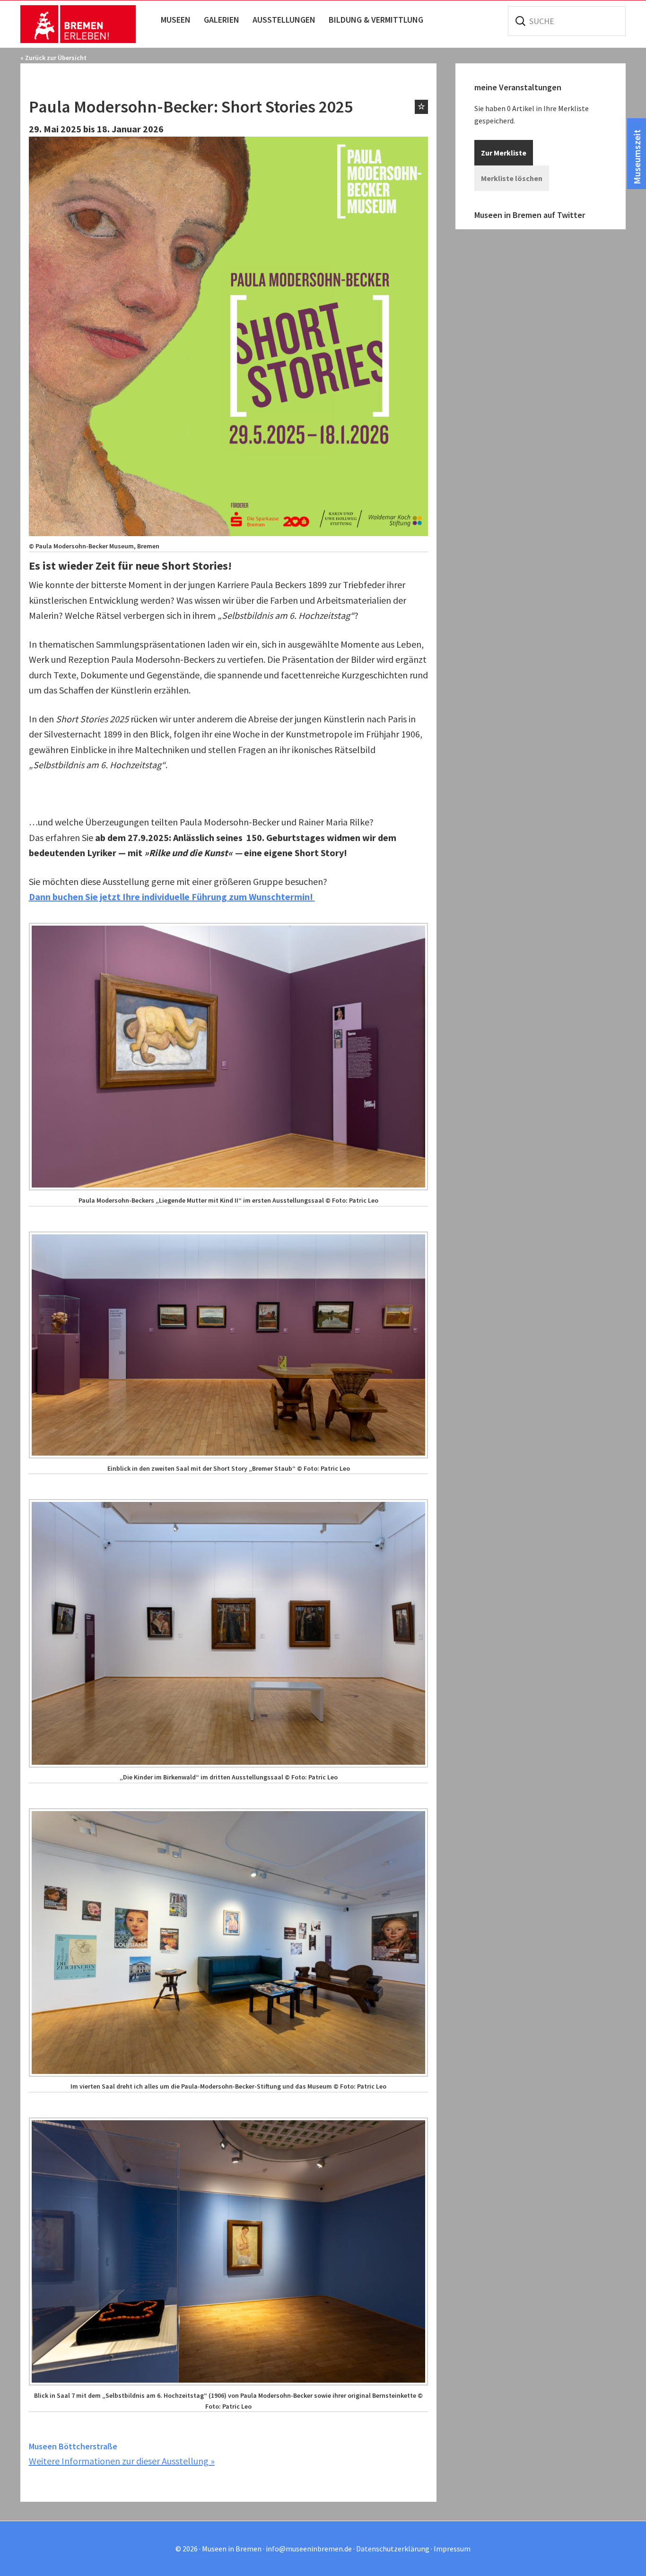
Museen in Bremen (88, 24)
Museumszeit (637, 157)
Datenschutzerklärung (393, 2549)
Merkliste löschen (512, 178)
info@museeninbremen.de (309, 2549)
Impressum (452, 2549)
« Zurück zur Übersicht (53, 58)
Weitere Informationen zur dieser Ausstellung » (122, 2461)
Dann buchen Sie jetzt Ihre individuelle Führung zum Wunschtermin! (172, 897)
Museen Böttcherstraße (73, 2446)
